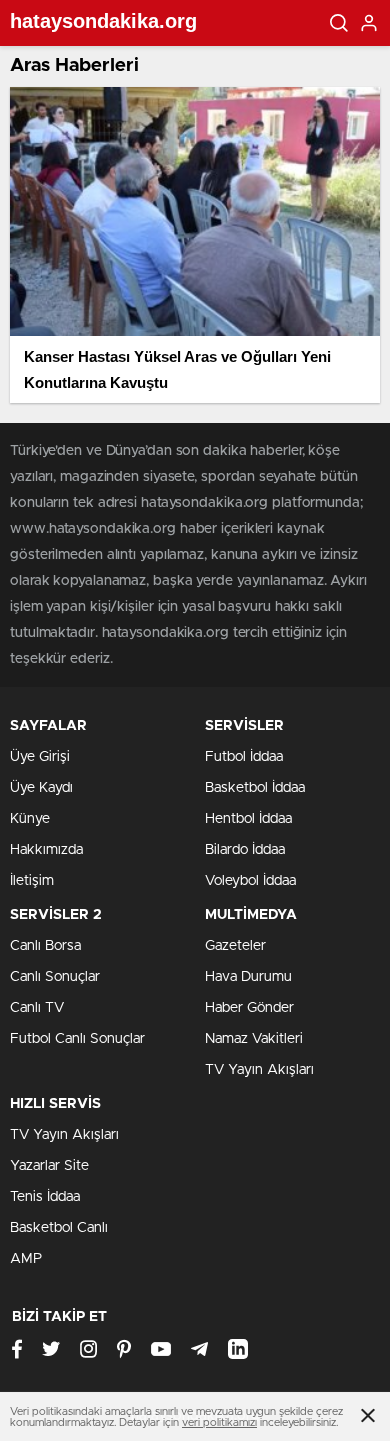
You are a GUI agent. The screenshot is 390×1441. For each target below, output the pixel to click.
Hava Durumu (248, 977)
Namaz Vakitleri (254, 1039)
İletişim (32, 881)
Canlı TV (37, 1008)
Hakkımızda (46, 850)
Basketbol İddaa (255, 788)
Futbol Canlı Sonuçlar (77, 1039)
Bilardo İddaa (245, 850)
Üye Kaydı (41, 788)
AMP (26, 1259)
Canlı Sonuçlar (55, 977)
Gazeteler (235, 946)
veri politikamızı (219, 1422)
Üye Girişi (40, 757)
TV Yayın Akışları (259, 1070)
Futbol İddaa (244, 757)
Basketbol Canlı (59, 1228)
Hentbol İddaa (248, 819)
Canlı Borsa (45, 946)
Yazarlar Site (49, 1166)
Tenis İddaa (45, 1197)
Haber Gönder (249, 1008)
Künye (30, 819)
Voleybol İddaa (250, 881)
